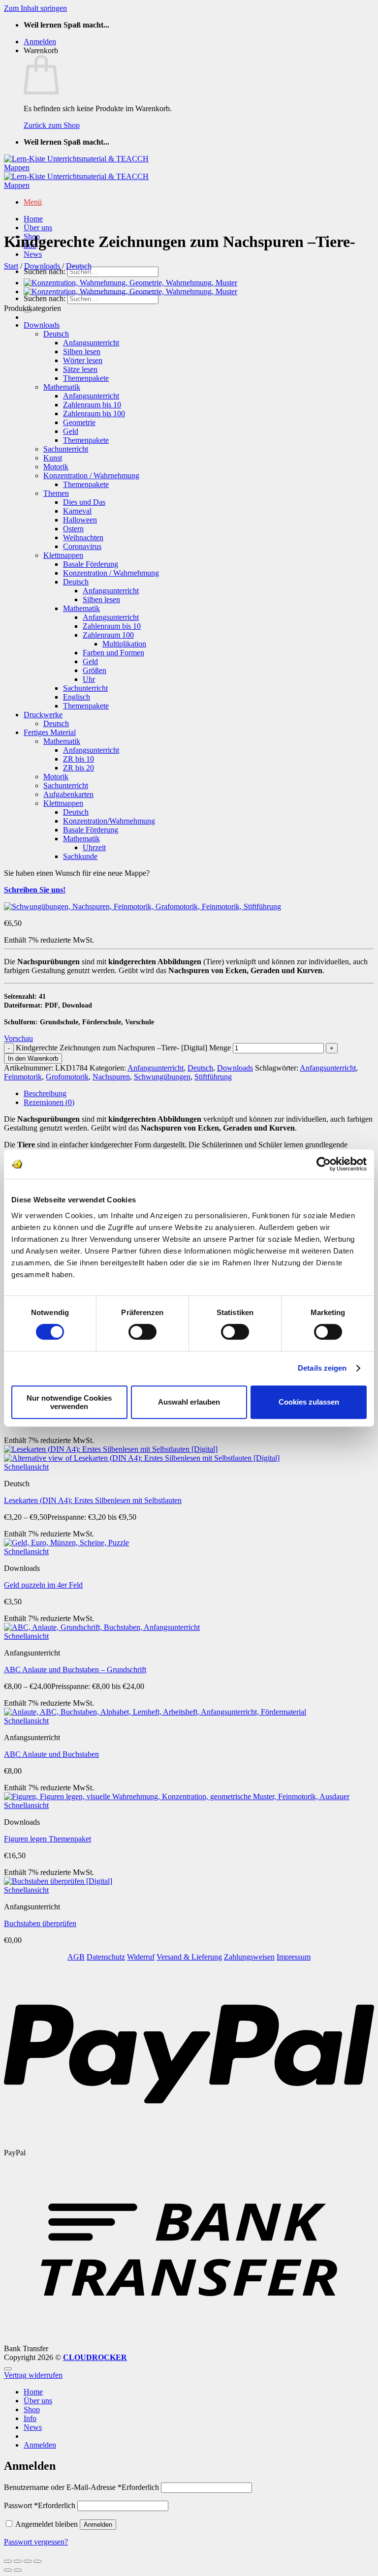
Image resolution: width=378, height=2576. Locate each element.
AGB (76, 1957)
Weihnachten (83, 537)
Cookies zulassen (309, 1402)
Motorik (56, 467)
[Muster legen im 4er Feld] (130, 283)
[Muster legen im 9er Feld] (130, 291)
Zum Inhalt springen (35, 8)
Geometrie (79, 422)
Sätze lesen (80, 369)
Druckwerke (43, 715)
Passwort (40, 2505)
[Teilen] (28, 2561)
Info (30, 2418)
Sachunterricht (66, 449)
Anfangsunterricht (91, 343)
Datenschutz (106, 1957)
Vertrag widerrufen (33, 2375)
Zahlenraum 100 (108, 635)
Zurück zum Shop (52, 125)
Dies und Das (84, 502)
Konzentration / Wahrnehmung (91, 475)
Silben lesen (82, 352)
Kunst (53, 458)
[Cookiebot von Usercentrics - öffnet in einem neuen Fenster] (324, 1164)
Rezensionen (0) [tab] (49, 1102)
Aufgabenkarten (68, 794)
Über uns (38, 228)
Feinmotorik (23, 1077)
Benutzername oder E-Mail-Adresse (81, 2487)
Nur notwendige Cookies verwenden (69, 1402)
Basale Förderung (91, 564)
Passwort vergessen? (36, 2542)
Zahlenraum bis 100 (94, 414)
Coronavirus (82, 546)
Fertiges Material (50, 732)
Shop (32, 2409)
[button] (40, 42)
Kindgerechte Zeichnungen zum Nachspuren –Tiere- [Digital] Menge (123, 1048)
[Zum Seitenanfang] (8, 2369)
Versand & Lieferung (189, 1957)
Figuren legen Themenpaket (47, 1839)
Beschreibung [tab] (45, 1093)
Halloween (80, 520)
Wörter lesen (83, 360)
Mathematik (62, 387)
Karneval (77, 511)
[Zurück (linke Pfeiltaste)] (8, 2570)
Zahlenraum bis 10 (92, 405)
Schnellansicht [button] (26, 1467)
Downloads (42, 266)
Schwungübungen (162, 1077)
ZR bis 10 (79, 759)
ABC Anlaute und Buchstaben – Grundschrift (75, 1670)
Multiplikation (124, 644)
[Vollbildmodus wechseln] (18, 2561)
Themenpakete (86, 378)
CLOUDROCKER (95, 2357)
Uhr (89, 679)
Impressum (294, 1957)
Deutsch (79, 266)
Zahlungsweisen (249, 1957)
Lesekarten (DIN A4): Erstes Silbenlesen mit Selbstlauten (93, 1500)
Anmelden (98, 2525)
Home (33, 219)
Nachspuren (111, 1077)
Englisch (77, 697)
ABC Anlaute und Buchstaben (51, 1754)
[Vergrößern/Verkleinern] (8, 2561)
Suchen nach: (45, 271)
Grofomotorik (67, 1077)
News (33, 254)
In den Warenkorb (33, 1058)
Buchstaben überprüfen (40, 1923)
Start (11, 266)
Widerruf (141, 1957)
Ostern (73, 529)
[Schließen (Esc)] (37, 2561)
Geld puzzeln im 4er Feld (43, 1585)
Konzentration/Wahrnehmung (109, 821)
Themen (56, 493)
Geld (71, 431)
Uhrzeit (94, 847)
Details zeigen (322, 1368)
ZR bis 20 (79, 768)
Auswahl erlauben (189, 1402)
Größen (94, 670)
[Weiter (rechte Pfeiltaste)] (18, 2570)
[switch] (142, 1332)
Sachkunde (80, 856)
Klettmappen (63, 555)
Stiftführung (213, 1077)
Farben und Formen (113, 653)
